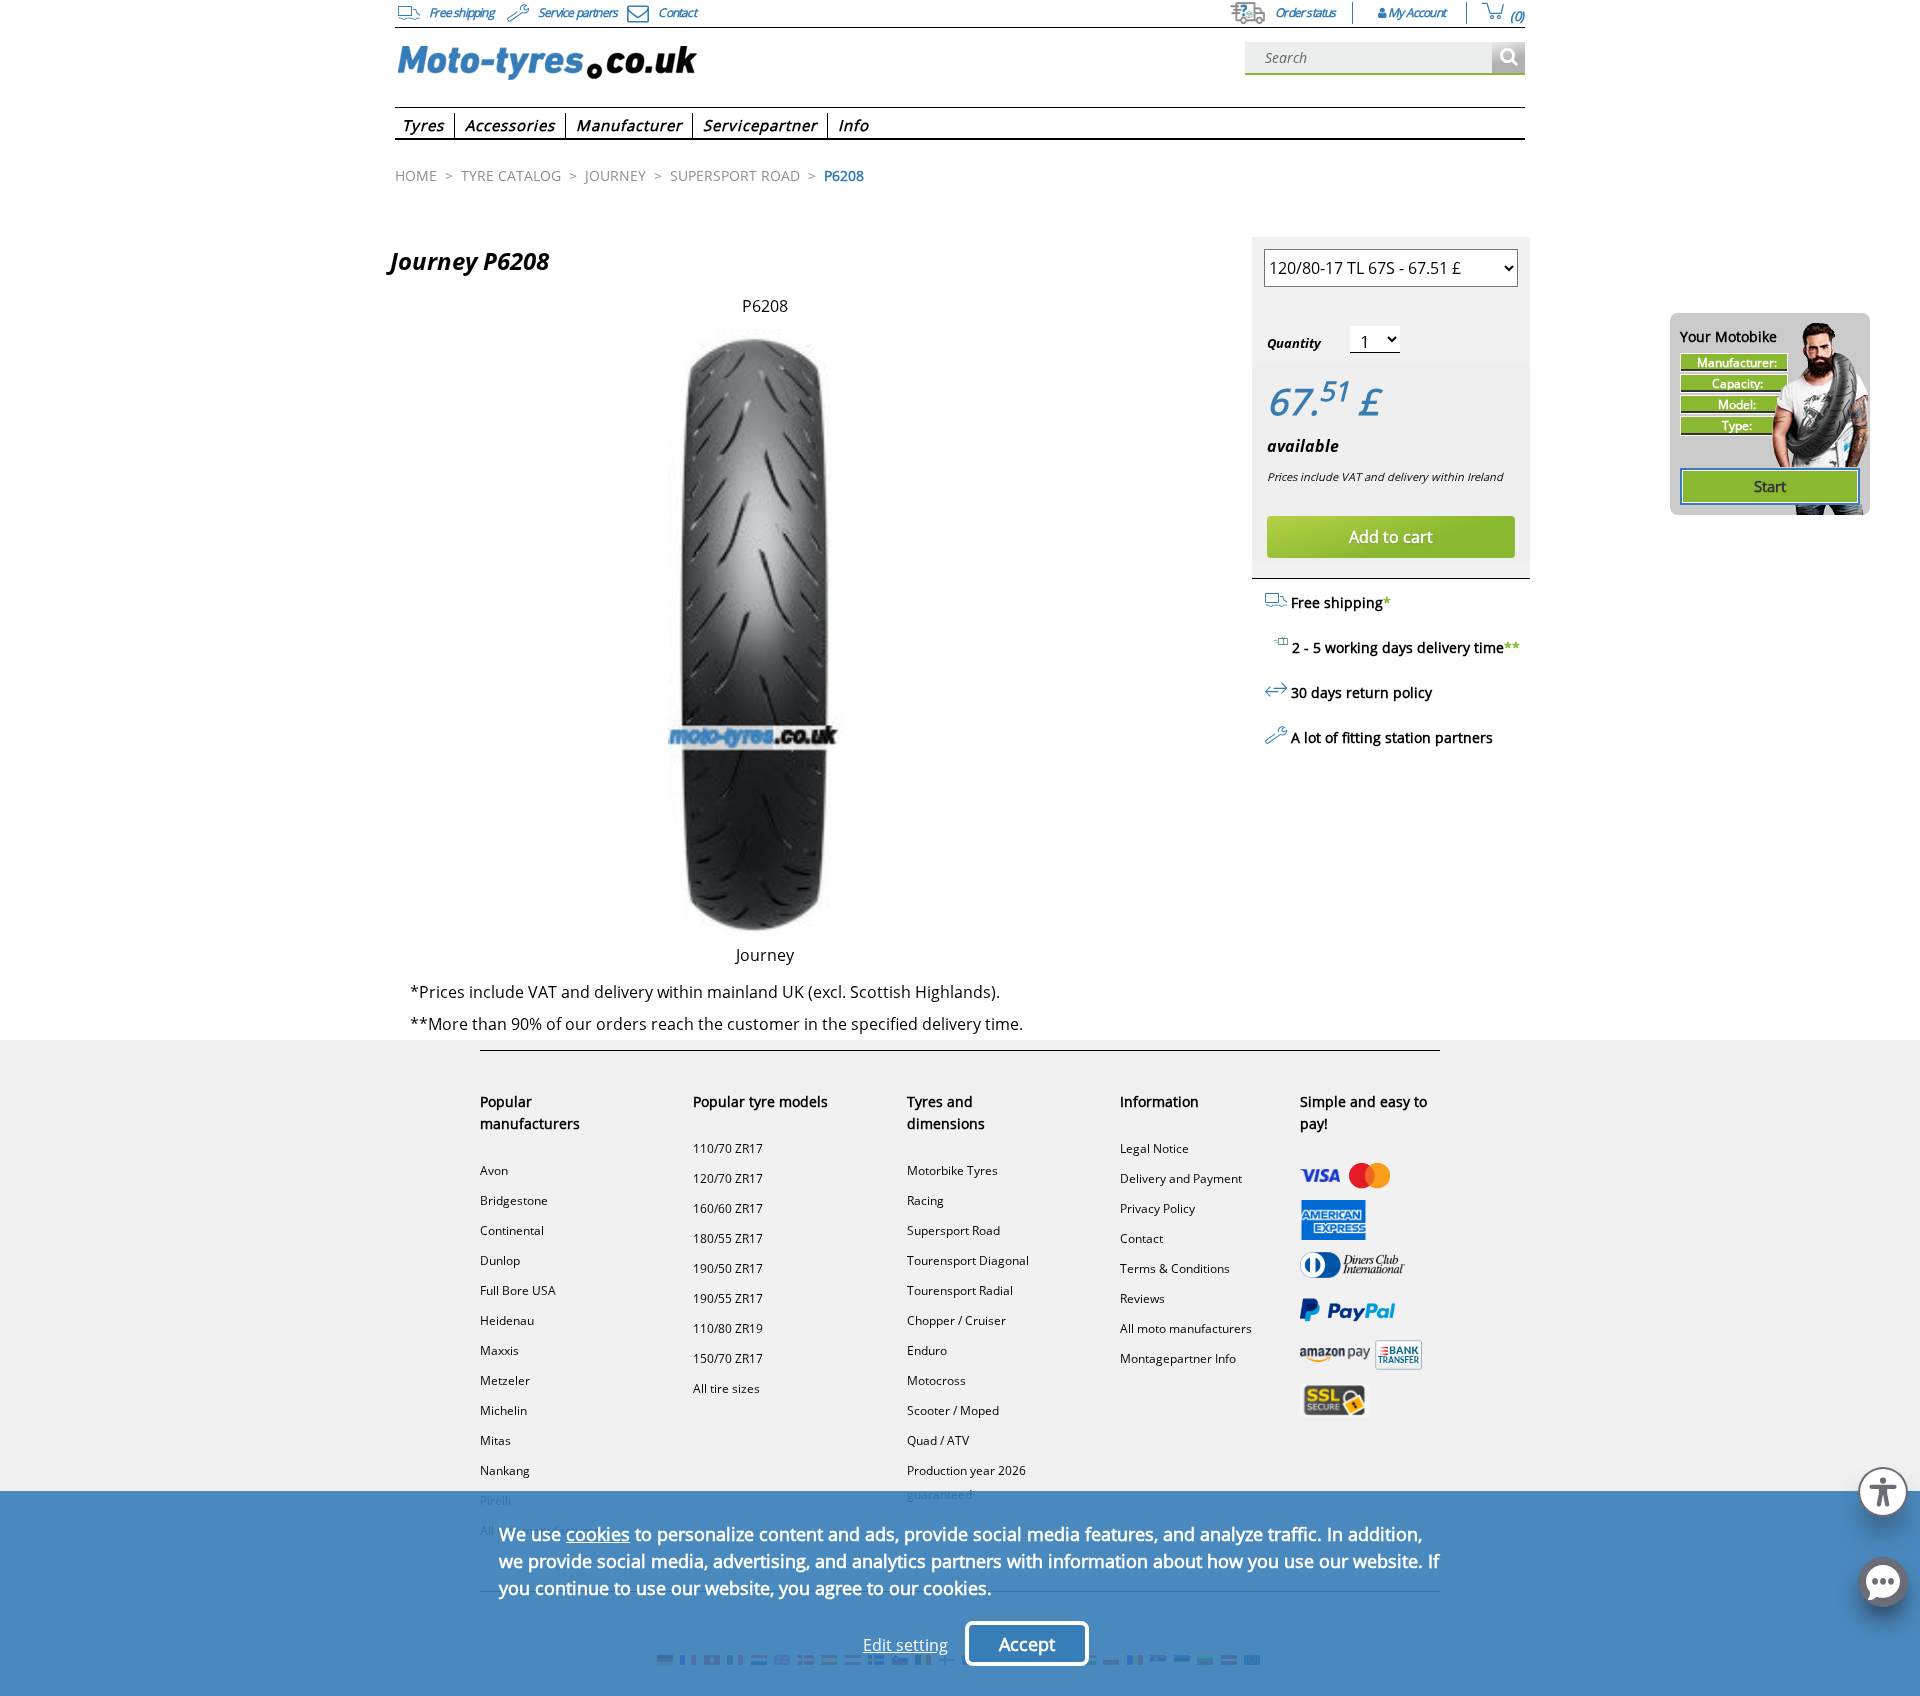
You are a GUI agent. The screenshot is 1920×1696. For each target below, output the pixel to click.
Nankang (505, 1470)
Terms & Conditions (1175, 1268)
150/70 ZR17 (728, 1358)
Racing (925, 1200)
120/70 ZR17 (728, 1178)
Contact (1141, 1238)
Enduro (927, 1350)
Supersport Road (953, 1230)
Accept (1027, 1644)
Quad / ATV (938, 1440)
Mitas (495, 1440)
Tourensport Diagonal (968, 1260)
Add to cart (1391, 537)
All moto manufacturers (1186, 1328)
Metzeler (505, 1380)
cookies (598, 1534)
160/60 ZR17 (728, 1208)
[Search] (1508, 58)
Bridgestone (514, 1200)
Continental (512, 1230)
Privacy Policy (1157, 1208)
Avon (494, 1170)
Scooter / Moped (953, 1410)
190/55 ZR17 (728, 1298)
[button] (1883, 1489)
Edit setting (905, 1645)
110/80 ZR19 (728, 1328)
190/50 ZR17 (728, 1268)
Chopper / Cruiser (956, 1320)
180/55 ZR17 (728, 1238)
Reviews (1142, 1298)
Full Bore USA (518, 1290)
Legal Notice (1154, 1148)
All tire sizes (726, 1388)
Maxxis (499, 1350)
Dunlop (500, 1260)
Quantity (1294, 343)
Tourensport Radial (960, 1290)
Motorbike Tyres (952, 1170)
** (1512, 647)
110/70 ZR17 (728, 1148)
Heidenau (507, 1320)
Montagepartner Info (1178, 1358)
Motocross (936, 1380)
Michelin (503, 1410)
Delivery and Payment (1181, 1178)
